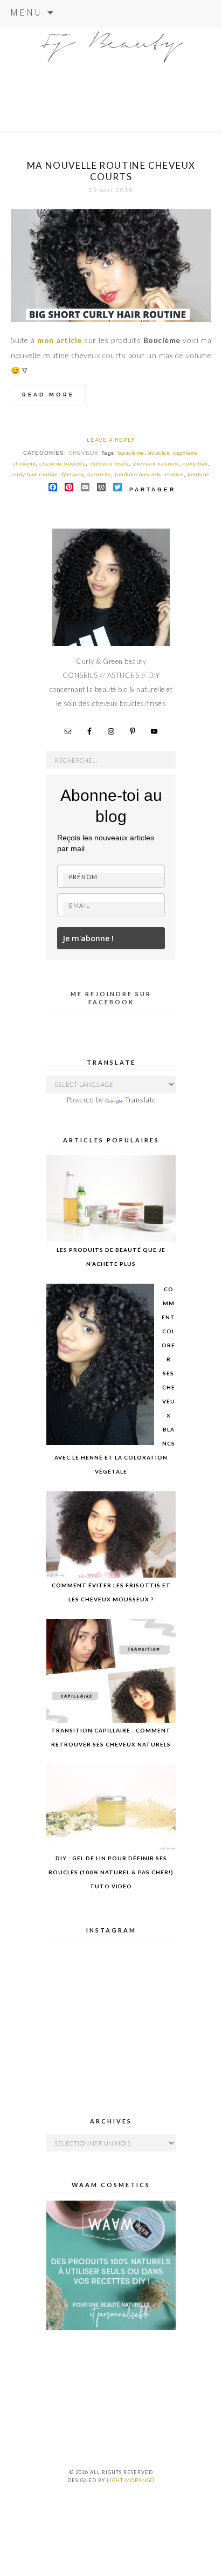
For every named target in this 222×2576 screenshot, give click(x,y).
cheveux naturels (156, 464)
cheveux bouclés (63, 464)
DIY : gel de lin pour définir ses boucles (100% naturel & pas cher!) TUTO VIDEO (111, 1872)
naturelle (99, 474)
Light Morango (131, 2480)
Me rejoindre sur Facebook (111, 998)
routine (175, 474)
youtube (199, 474)
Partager (152, 489)
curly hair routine (35, 474)
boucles (159, 453)
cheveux (84, 453)
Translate (140, 1100)
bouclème (131, 453)
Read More (48, 395)
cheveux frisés (109, 464)
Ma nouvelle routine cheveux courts (111, 171)
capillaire (185, 453)
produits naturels (138, 474)
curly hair (195, 464)
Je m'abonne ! (88, 938)
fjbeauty (73, 474)
